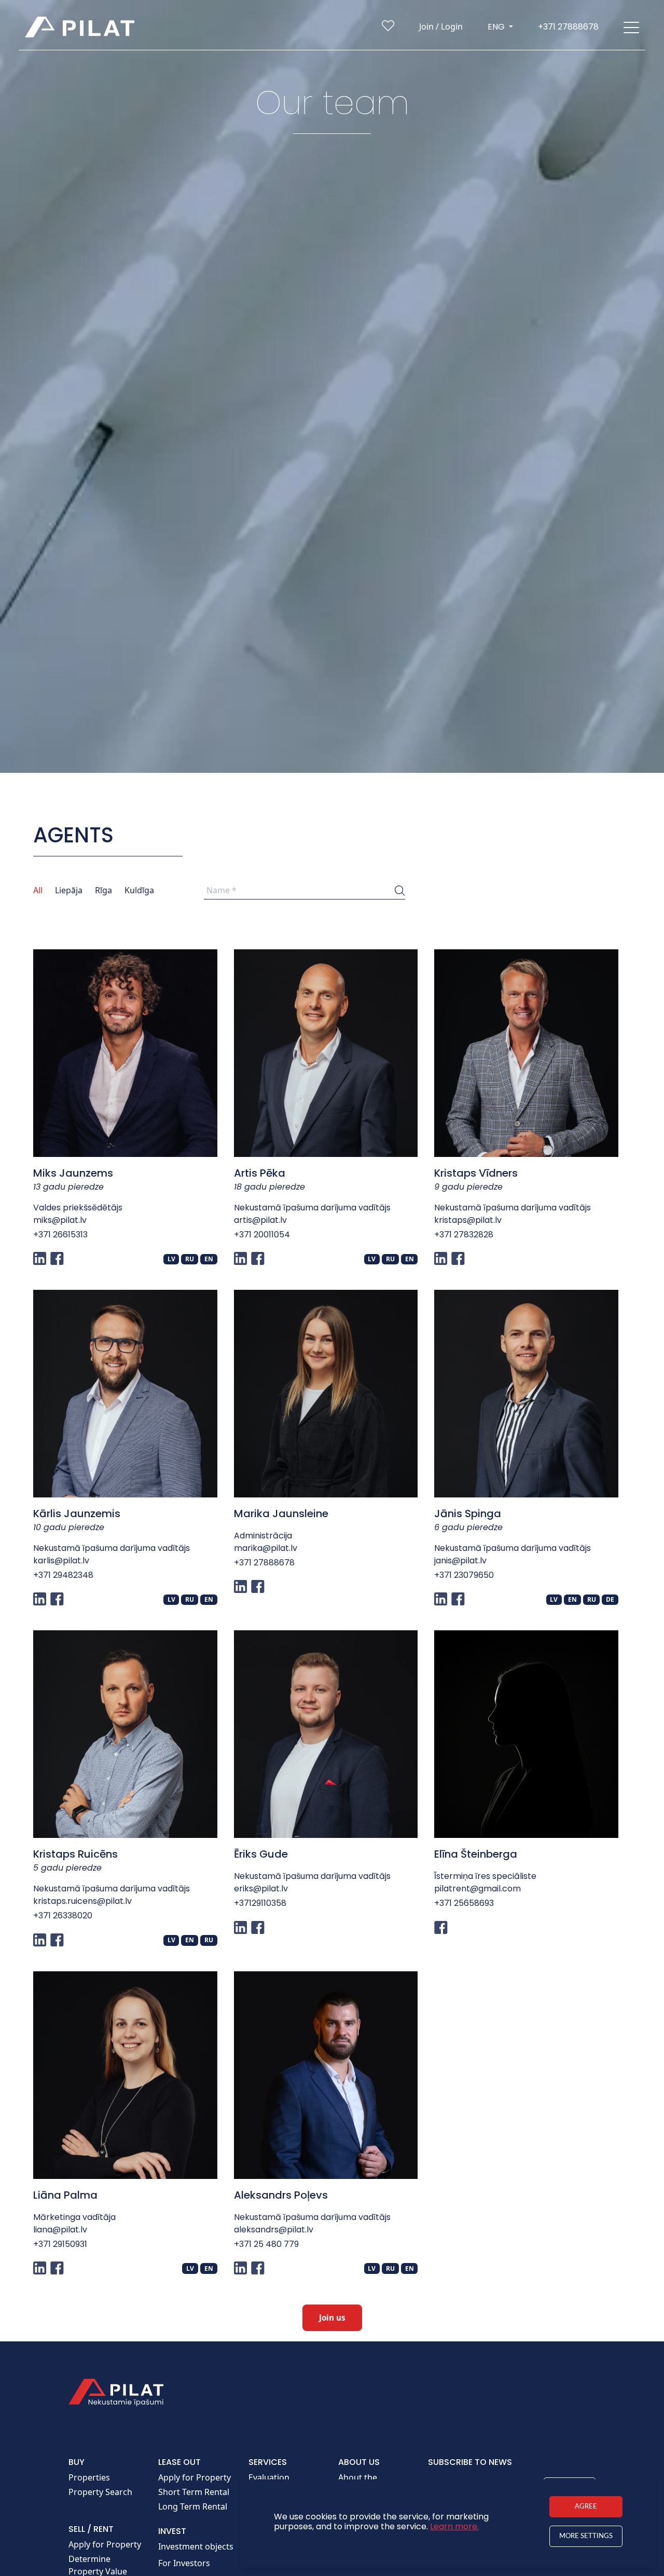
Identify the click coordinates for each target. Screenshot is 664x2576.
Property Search (100, 2492)
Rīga (103, 890)
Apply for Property (105, 2544)
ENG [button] (497, 27)
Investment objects (196, 2546)
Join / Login (441, 26)
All (38, 890)
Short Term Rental (194, 2492)
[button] (631, 27)
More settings (586, 2536)
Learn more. (454, 2526)
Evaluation (269, 2477)
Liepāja (69, 890)
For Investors (184, 2563)
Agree (586, 2506)
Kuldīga (139, 890)
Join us (332, 2318)
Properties (89, 2477)
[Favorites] (388, 28)
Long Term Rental (193, 2506)
